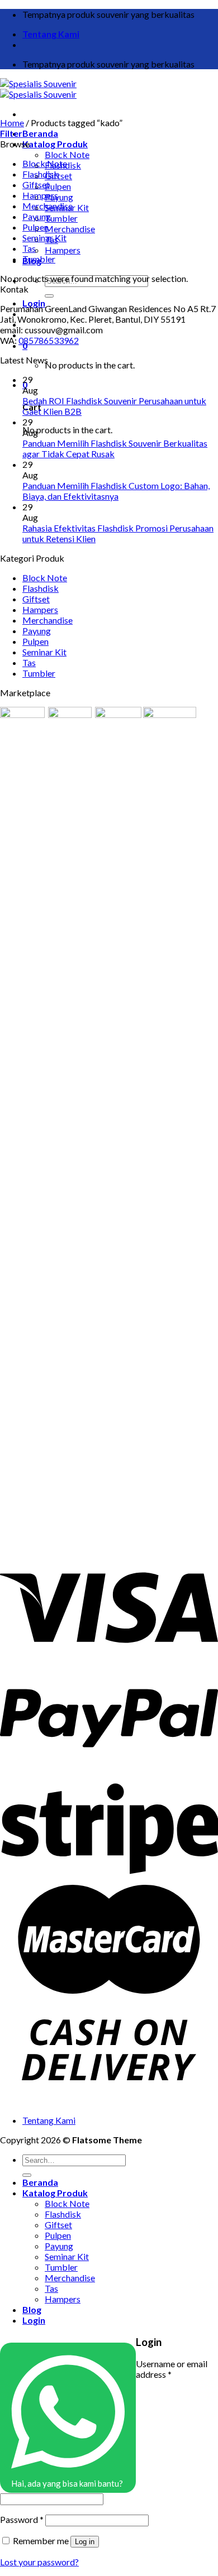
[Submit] (49, 296)
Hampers (63, 250)
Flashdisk (41, 174)
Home (12, 123)
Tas (29, 248)
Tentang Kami (51, 34)
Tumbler (61, 218)
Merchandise (70, 229)
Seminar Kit (44, 238)
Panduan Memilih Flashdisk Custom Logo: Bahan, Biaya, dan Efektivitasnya (116, 491)
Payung (59, 197)
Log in (85, 2542)
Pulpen (58, 186)
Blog (32, 2309)
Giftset (36, 185)
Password (22, 2519)
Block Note (67, 154)
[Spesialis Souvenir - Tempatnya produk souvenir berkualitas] (38, 89)
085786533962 (49, 340)
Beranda (40, 133)
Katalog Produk (55, 144)
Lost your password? (39, 2562)
